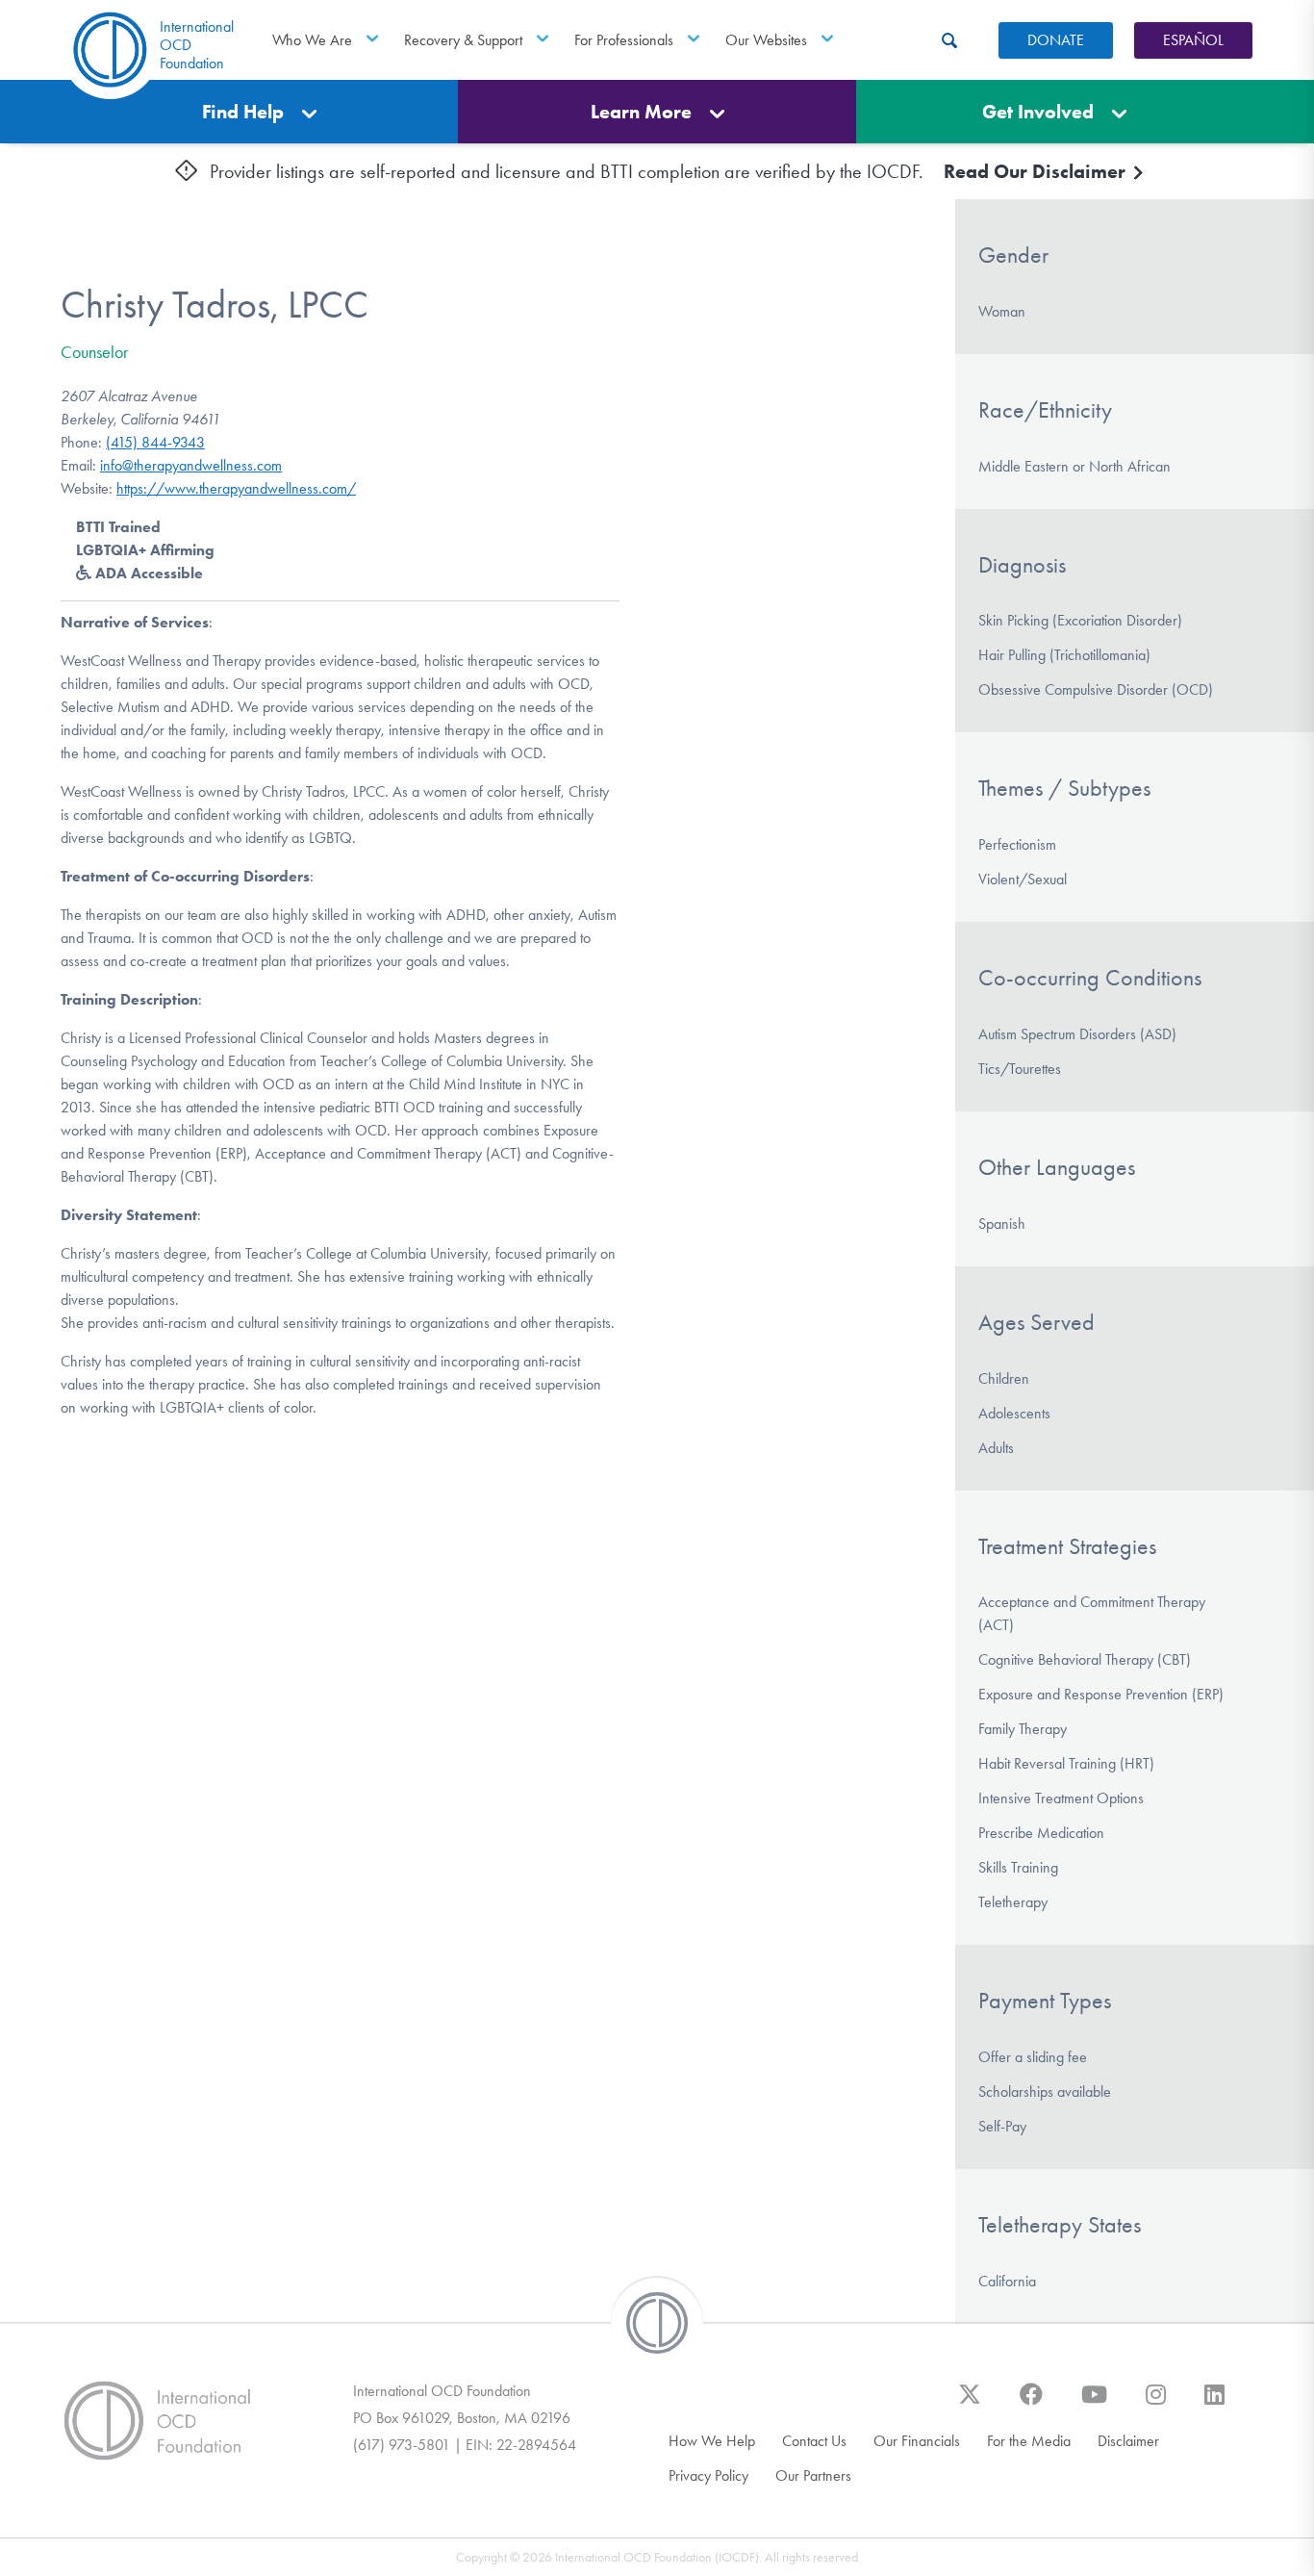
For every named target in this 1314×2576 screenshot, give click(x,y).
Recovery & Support (463, 40)
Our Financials (917, 2441)
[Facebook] (1031, 2404)
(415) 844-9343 (155, 442)
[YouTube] (1094, 2404)
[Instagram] (1156, 2404)
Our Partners (813, 2475)
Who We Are (312, 40)
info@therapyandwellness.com (191, 465)
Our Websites (766, 40)
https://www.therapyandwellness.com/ (236, 488)
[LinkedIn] (1214, 2404)
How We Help (712, 2441)
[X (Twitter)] (970, 2404)
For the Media (1029, 2441)
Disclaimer (1128, 2441)
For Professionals (624, 40)
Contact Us (814, 2441)
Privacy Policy (708, 2475)
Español (1193, 40)
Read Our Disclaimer (1037, 171)
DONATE (1056, 40)
